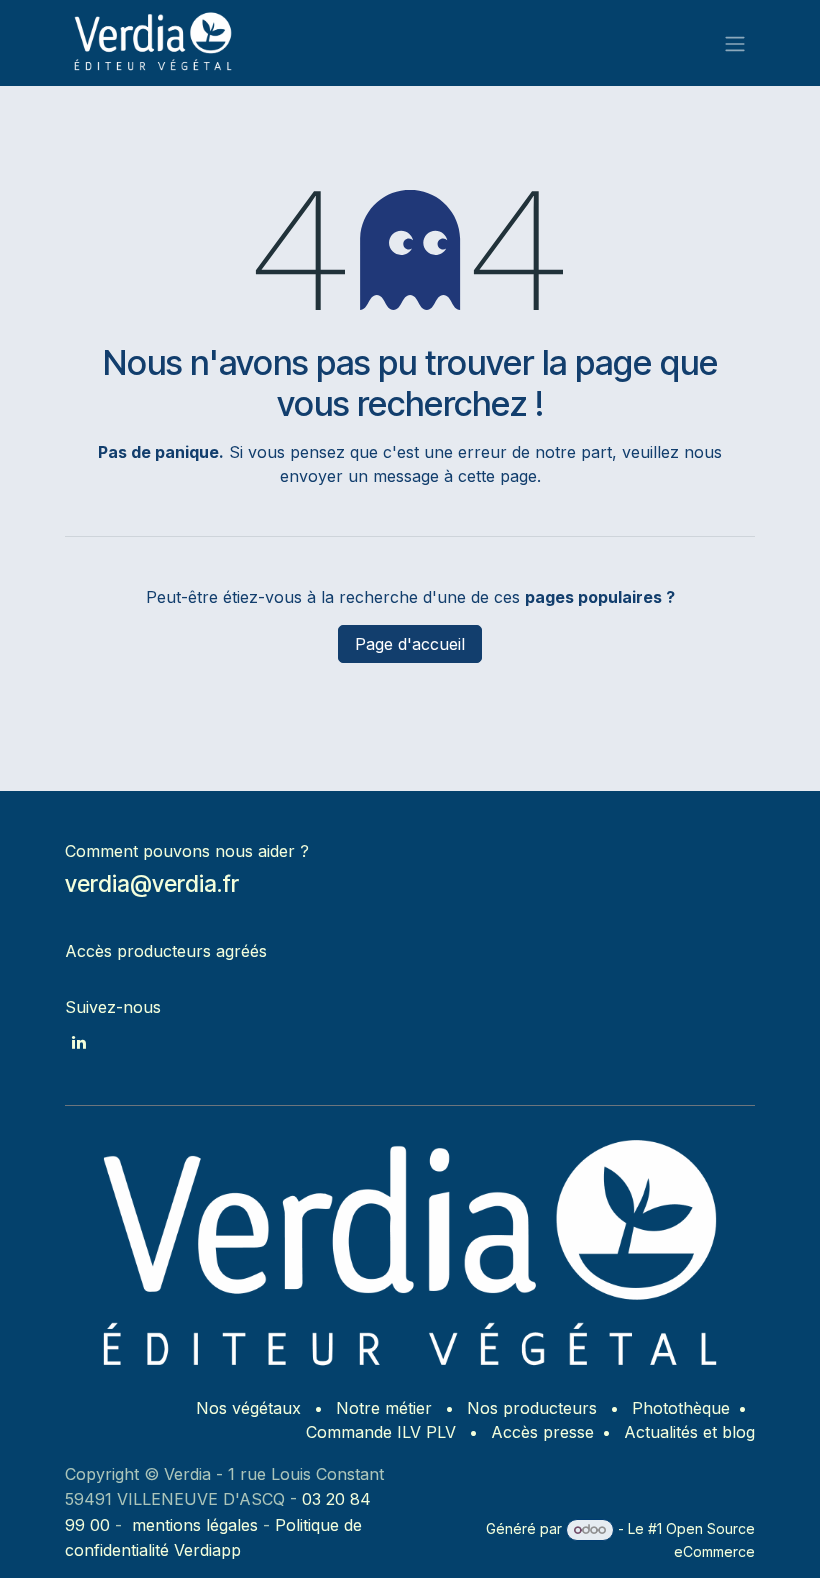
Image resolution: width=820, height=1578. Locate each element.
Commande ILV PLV (381, 1432)
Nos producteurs (532, 1408)
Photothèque (681, 1408)
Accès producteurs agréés (166, 951)
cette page (497, 476)
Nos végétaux (248, 1408)
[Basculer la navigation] (735, 43)
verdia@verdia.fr (152, 884)
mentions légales (195, 1525)
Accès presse (542, 1432)
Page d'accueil (410, 644)
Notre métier (384, 1408)
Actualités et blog (689, 1432)
